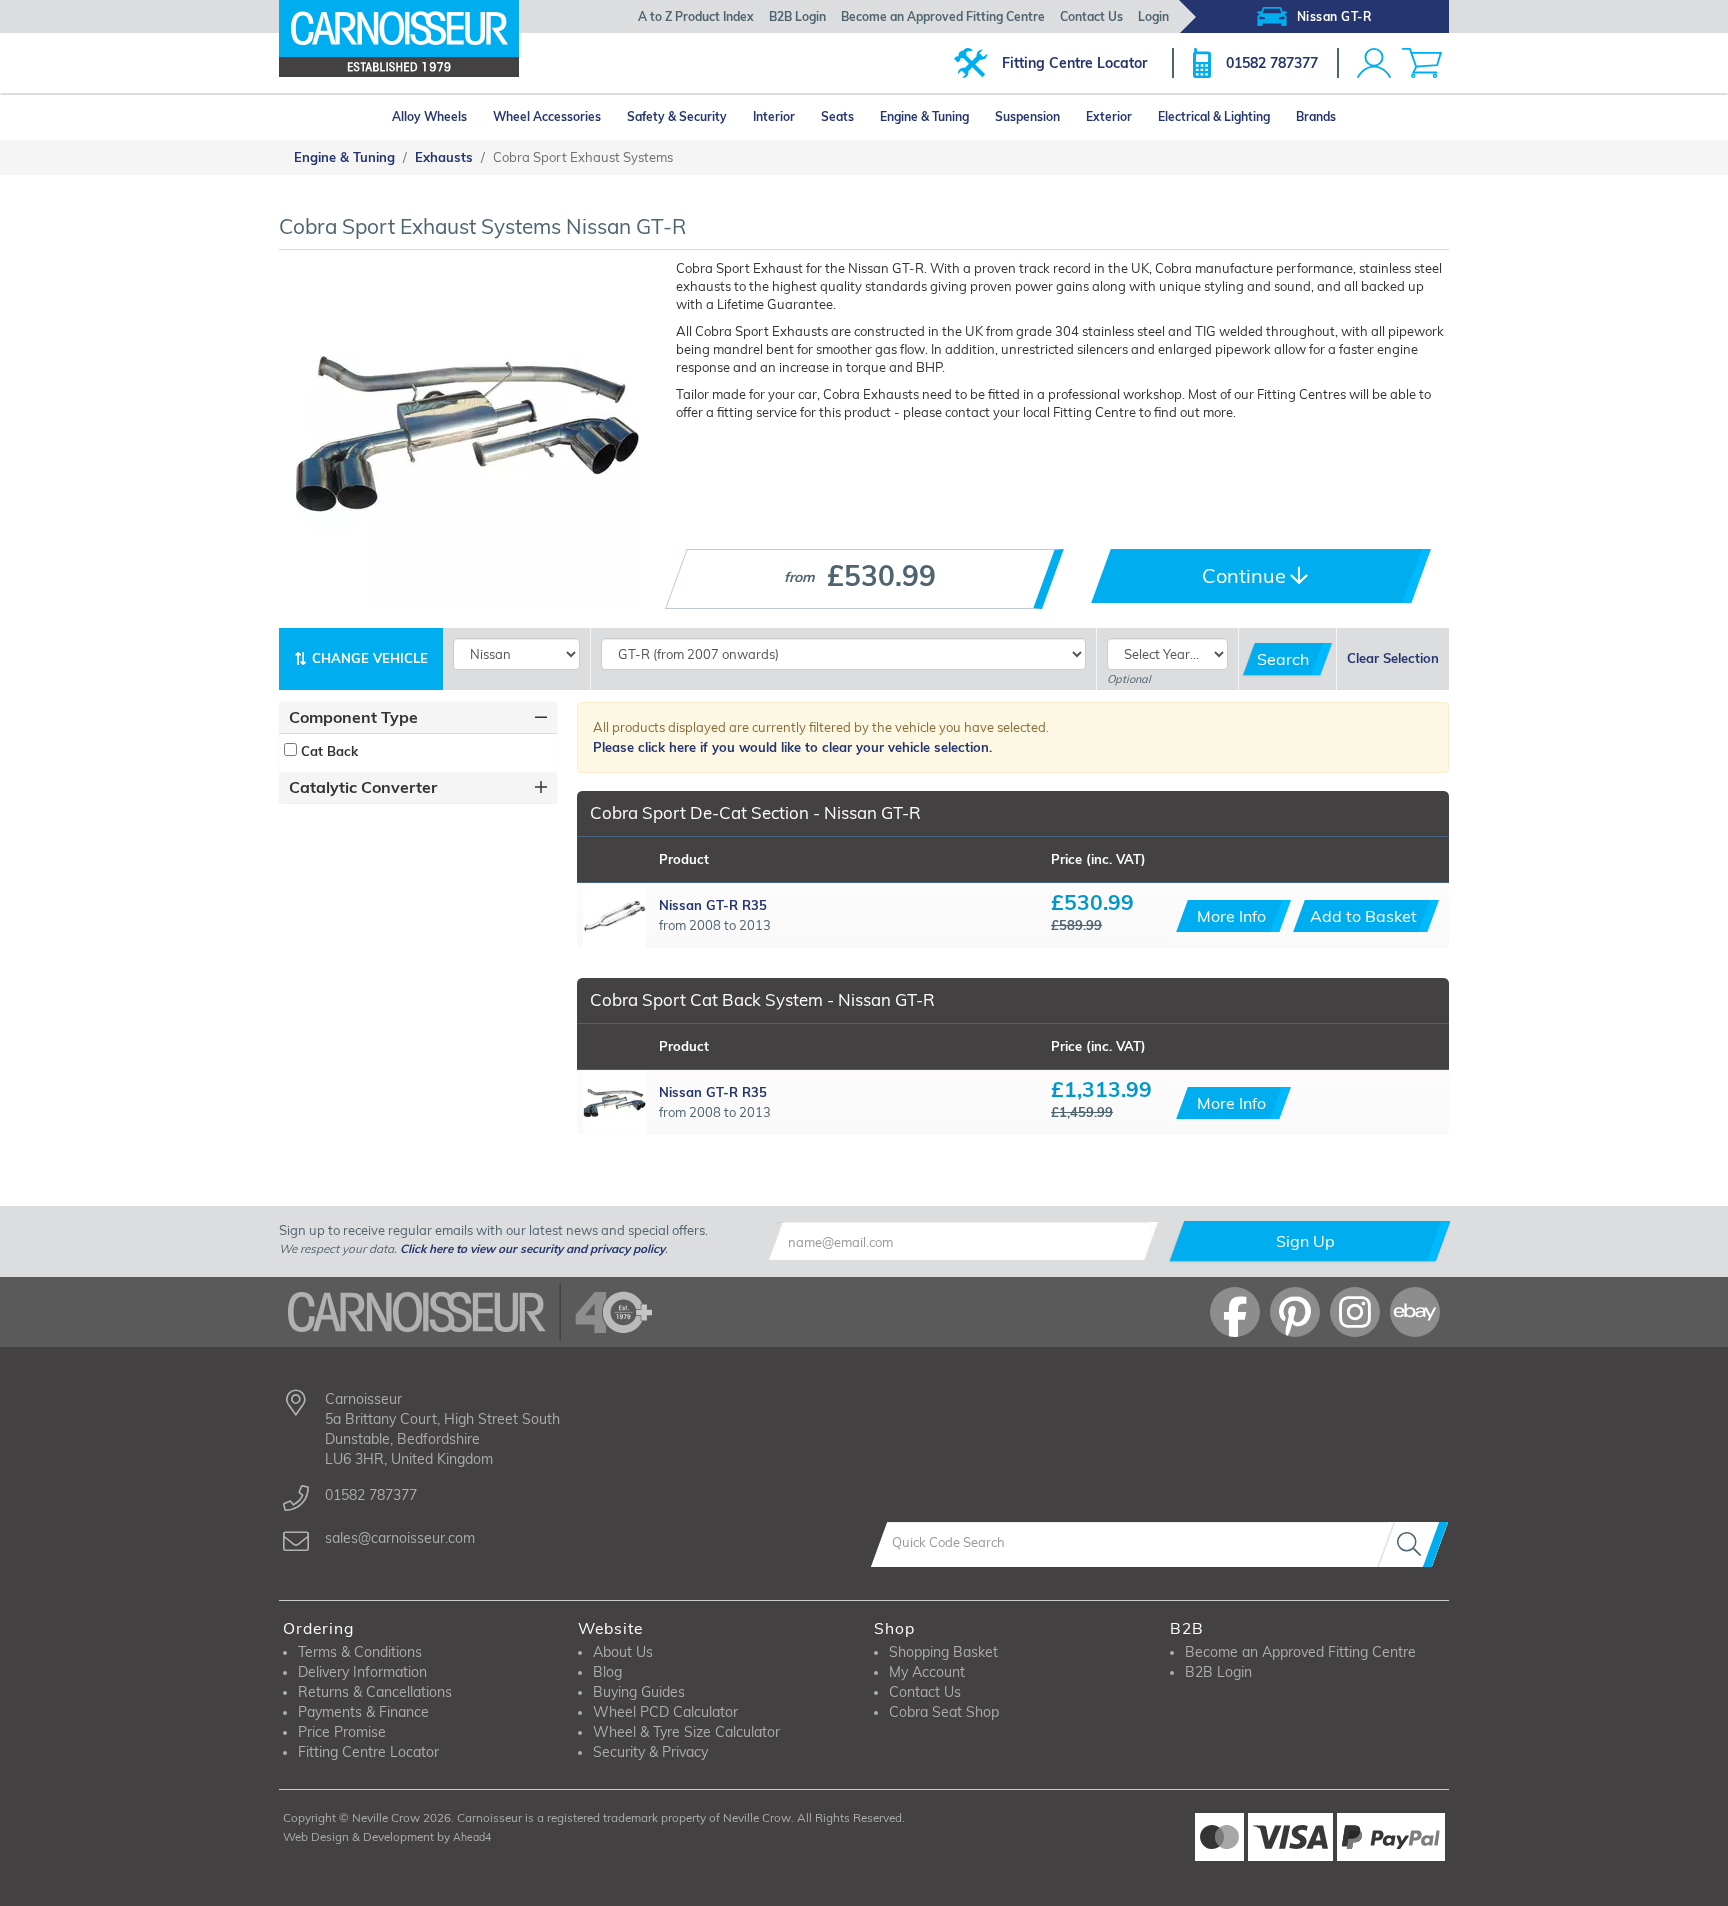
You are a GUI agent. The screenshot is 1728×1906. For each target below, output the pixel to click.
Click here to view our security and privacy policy (532, 1248)
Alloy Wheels (429, 116)
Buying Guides (639, 1692)
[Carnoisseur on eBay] (1415, 1312)
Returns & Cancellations (375, 1692)
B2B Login (797, 16)
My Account (927, 1672)
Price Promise (342, 1732)
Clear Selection (1393, 658)
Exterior (1109, 116)
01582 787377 (1272, 63)
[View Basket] (1422, 63)
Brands (1316, 116)
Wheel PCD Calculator (665, 1712)
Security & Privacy (650, 1752)
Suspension (1027, 116)
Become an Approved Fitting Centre (943, 16)
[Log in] (1374, 63)
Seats (837, 116)
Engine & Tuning (924, 116)
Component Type (353, 717)
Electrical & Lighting (1214, 116)
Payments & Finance (363, 1712)
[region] (418, 750)
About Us (623, 1652)
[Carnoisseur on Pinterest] (1295, 1312)
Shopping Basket (943, 1652)
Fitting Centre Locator (1074, 63)
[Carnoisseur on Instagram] (1355, 1312)
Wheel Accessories (547, 116)
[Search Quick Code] (1413, 1544)
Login (1153, 16)
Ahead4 (472, 1837)
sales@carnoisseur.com (400, 1538)
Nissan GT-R (1334, 16)
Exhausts (444, 157)
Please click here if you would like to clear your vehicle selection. (792, 747)
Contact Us (1091, 16)
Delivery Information (362, 1672)
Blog (607, 1672)
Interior (774, 116)
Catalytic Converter (363, 787)
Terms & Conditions (360, 1652)
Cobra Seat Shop (944, 1712)
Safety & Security (677, 116)
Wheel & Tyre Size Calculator (686, 1732)
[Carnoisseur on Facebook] (1235, 1312)
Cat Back (327, 751)
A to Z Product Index (696, 16)
